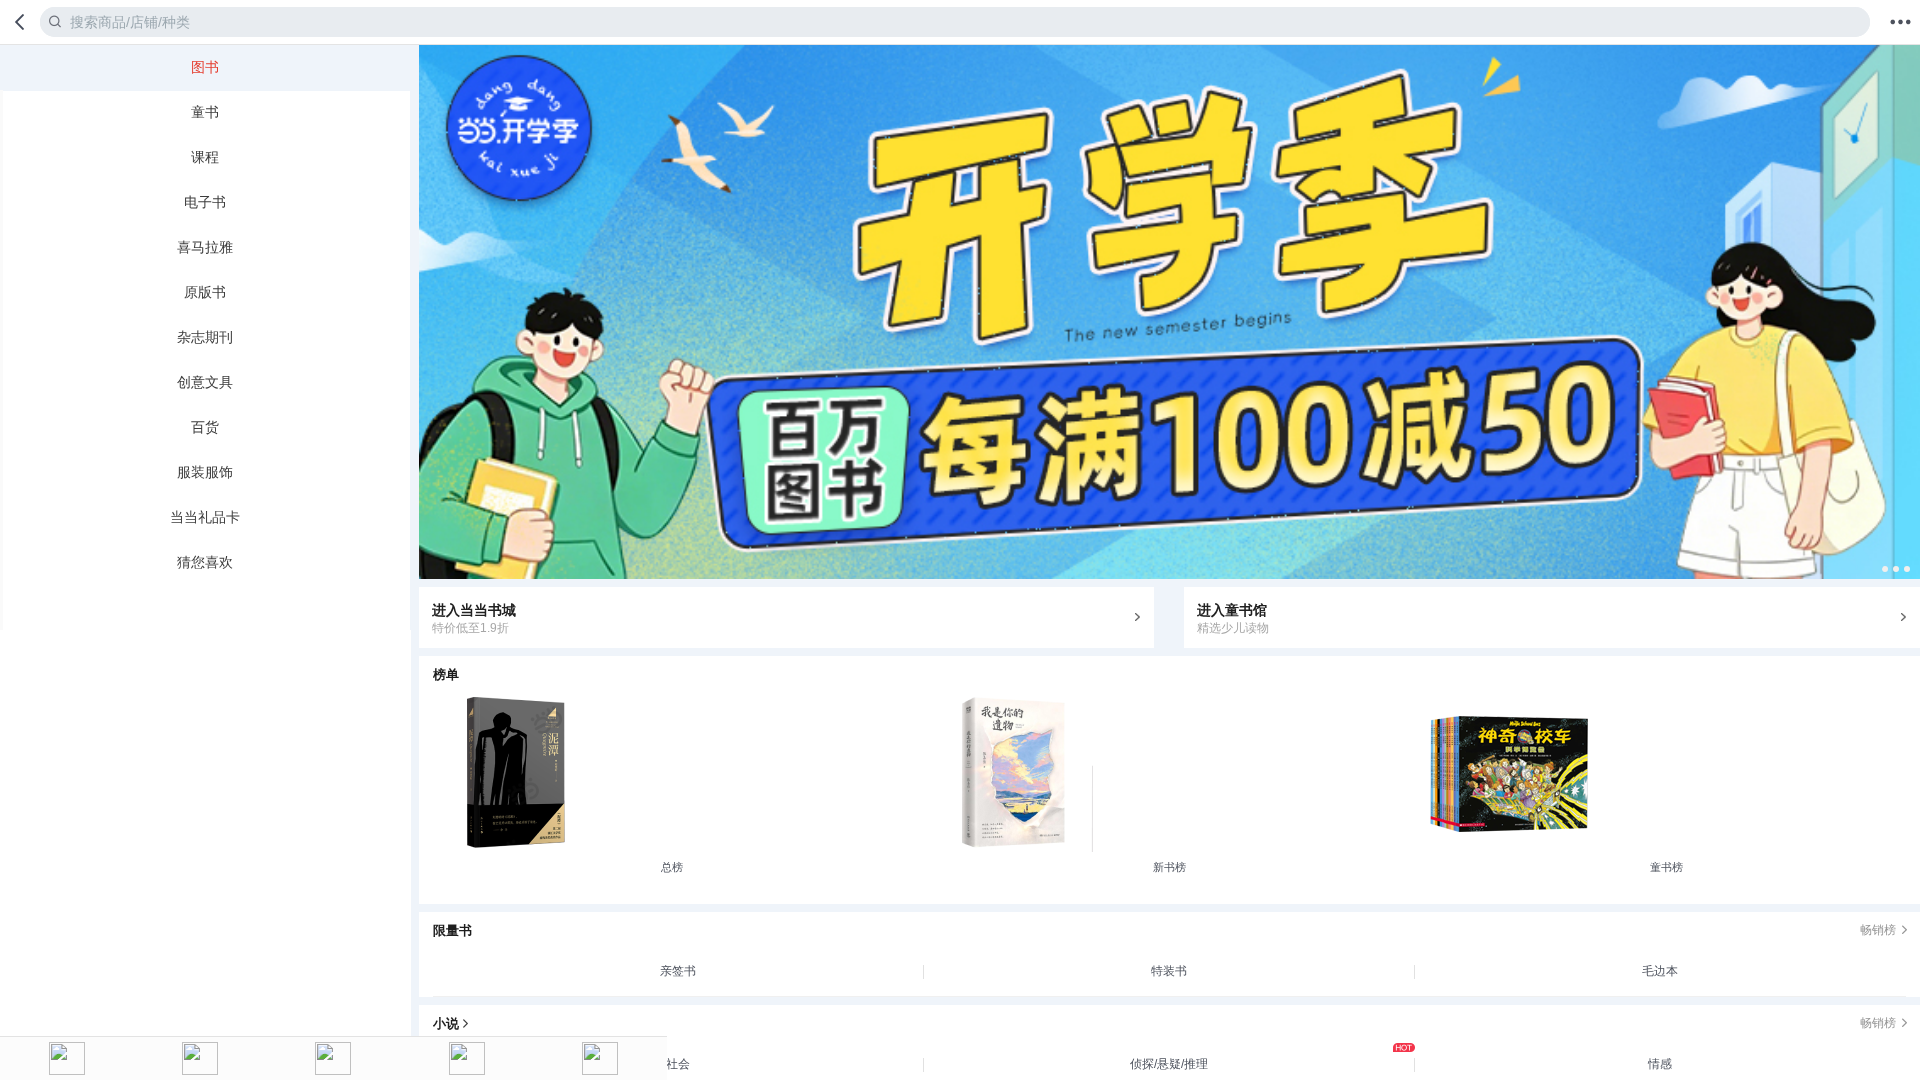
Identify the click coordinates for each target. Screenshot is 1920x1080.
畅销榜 (1878, 930)
